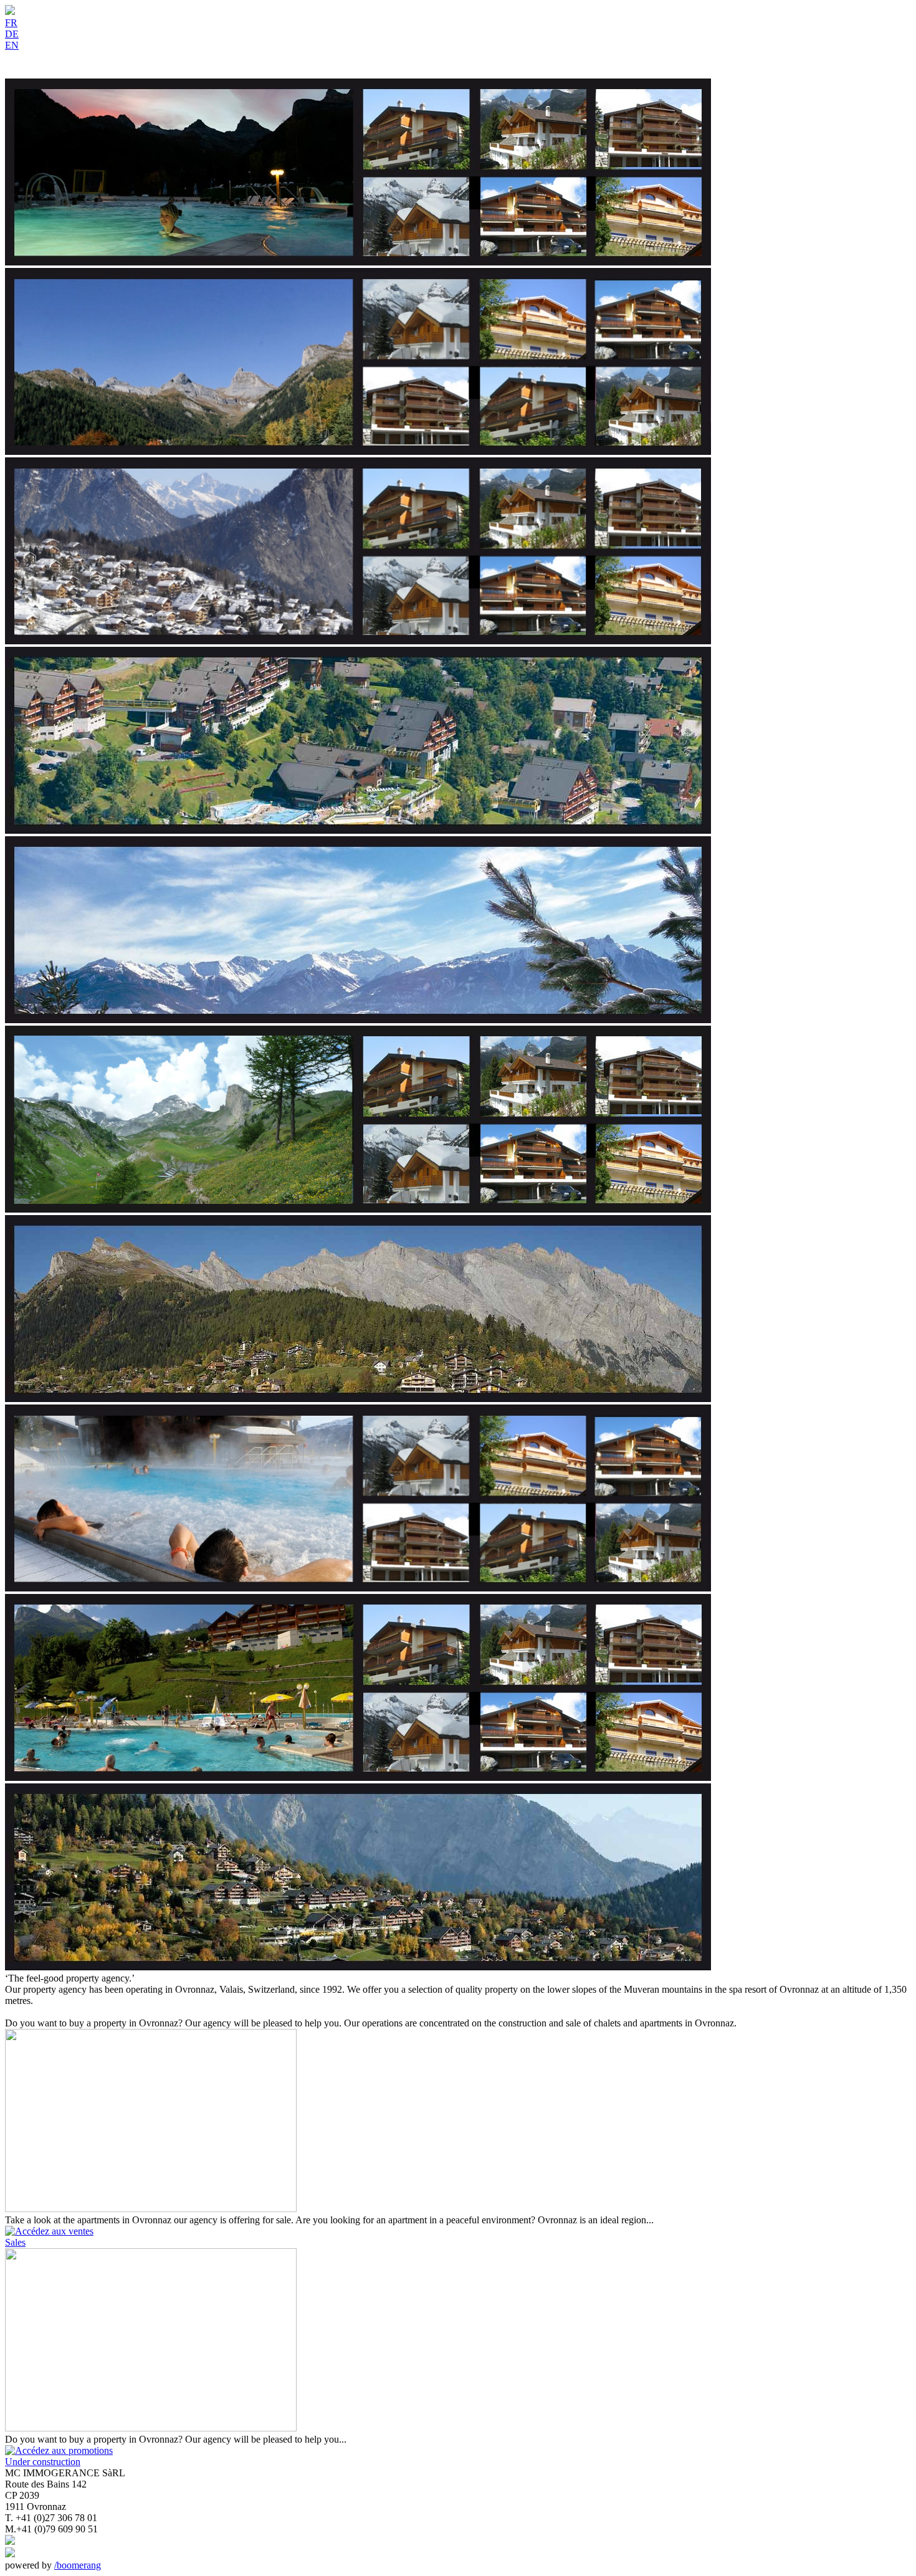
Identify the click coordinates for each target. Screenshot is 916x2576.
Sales (15, 2242)
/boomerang (78, 2565)
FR (11, 23)
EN (12, 45)
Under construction (43, 2462)
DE (12, 34)
